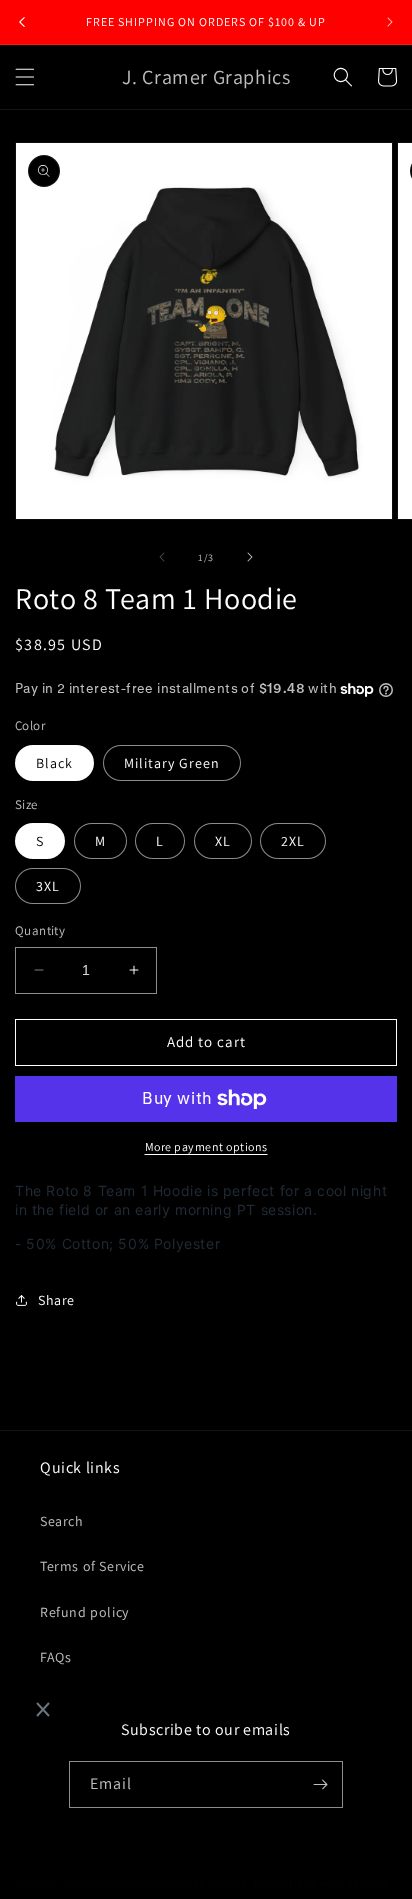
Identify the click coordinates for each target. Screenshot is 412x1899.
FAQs (55, 1657)
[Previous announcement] (22, 22)
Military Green (172, 763)
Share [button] (56, 1300)
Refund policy (84, 1612)
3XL (48, 886)
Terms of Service (92, 1566)
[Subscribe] (320, 1784)
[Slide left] (162, 557)
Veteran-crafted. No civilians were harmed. (277, 1883)
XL (223, 841)
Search (62, 1521)
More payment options (206, 1146)
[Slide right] (250, 557)
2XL (293, 841)
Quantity (40, 930)
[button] (25, 77)
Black (54, 763)
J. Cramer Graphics (112, 1883)
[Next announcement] (390, 22)
